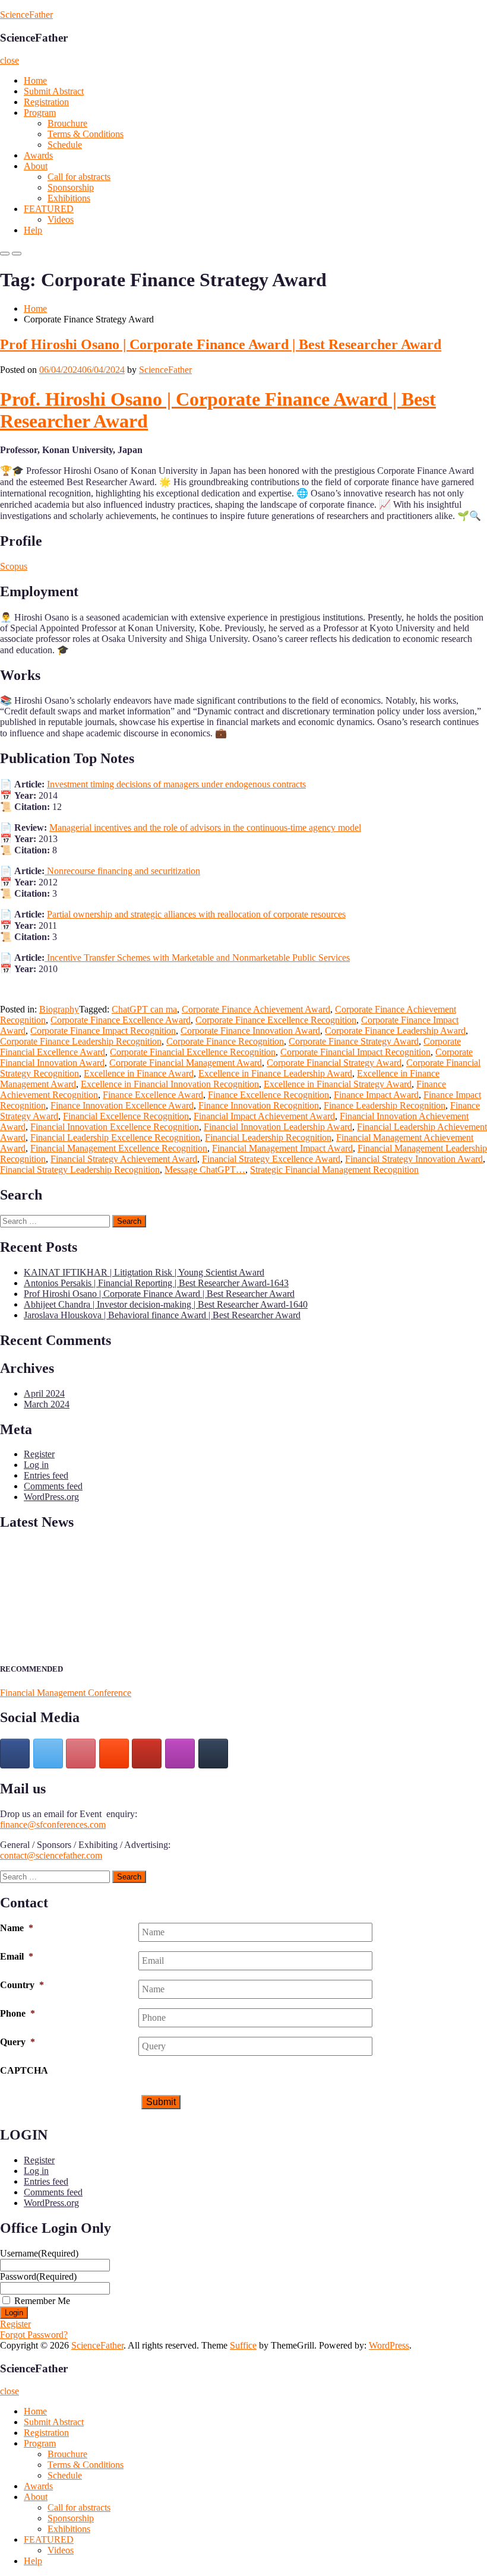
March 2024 (47, 1404)
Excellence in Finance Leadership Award (275, 1073)
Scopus (14, 566)
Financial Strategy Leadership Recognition (80, 1170)
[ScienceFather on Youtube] (147, 1754)
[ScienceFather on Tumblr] (213, 1754)
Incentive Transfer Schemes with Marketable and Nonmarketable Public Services (197, 958)
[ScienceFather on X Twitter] (48, 1754)
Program (40, 113)
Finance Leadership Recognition (385, 1105)
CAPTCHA (24, 2070)
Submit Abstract (54, 91)
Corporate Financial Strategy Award (334, 1063)
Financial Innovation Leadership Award (278, 1127)
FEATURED (49, 209)
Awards (38, 155)
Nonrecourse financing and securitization (122, 871)
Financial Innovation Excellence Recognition (115, 1127)
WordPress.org (51, 1497)
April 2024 (44, 1393)
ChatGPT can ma (144, 1009)
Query (18, 2042)
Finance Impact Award (376, 1095)
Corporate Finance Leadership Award (395, 1031)
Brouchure (67, 123)
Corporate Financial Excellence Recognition (193, 1052)
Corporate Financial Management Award (186, 1063)
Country (22, 1985)
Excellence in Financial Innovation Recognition (170, 1084)
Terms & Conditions (86, 134)
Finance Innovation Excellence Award (122, 1105)
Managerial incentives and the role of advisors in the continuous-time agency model (205, 827)
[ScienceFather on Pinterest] (81, 1754)
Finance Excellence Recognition (268, 1095)
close (10, 60)
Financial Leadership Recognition (268, 1137)
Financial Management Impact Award (282, 1148)
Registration (46, 102)
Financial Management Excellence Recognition (119, 1148)
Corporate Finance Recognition (225, 1041)
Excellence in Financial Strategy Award (338, 1084)
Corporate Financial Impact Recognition (355, 1052)
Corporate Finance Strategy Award (354, 1041)
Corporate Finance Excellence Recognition (276, 1020)
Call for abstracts (79, 177)
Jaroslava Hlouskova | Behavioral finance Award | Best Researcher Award (162, 1315)
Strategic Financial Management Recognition (334, 1170)
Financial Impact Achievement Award (264, 1116)
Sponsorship (71, 187)
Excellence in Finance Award (139, 1073)
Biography (59, 1009)
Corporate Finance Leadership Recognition (81, 1041)
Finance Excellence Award (153, 1095)
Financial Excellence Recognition (126, 1116)
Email (17, 1956)
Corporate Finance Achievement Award (256, 1009)
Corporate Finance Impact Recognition (103, 1031)
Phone (18, 2013)
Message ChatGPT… (205, 1170)
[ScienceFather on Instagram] (180, 1754)
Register (39, 1454)
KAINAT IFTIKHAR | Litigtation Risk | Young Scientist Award (144, 1272)
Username (39, 2253)
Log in (36, 1465)
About (36, 166)
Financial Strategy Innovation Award (414, 1159)
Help (33, 230)
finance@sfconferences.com (53, 1825)
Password (38, 2276)
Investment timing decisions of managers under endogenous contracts (176, 784)
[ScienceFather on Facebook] (15, 1754)
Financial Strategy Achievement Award (124, 1159)
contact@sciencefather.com (51, 1855)
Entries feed (46, 1475)
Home (35, 80)
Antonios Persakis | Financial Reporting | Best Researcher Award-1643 (156, 1283)
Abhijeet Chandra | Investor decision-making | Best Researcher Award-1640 (166, 1304)
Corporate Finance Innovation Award (250, 1031)
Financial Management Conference (66, 1693)
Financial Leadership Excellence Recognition (115, 1137)
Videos (61, 219)
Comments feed (53, 1486)
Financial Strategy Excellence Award (271, 1159)
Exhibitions (69, 198)
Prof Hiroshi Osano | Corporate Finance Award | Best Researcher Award (221, 344)
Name (17, 1928)
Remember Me (42, 2301)
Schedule (65, 145)
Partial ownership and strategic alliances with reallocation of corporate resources (196, 914)
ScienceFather (26, 15)
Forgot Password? (34, 2335)
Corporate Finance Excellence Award (121, 1020)
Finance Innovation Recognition (259, 1105)
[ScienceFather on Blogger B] (114, 1754)
